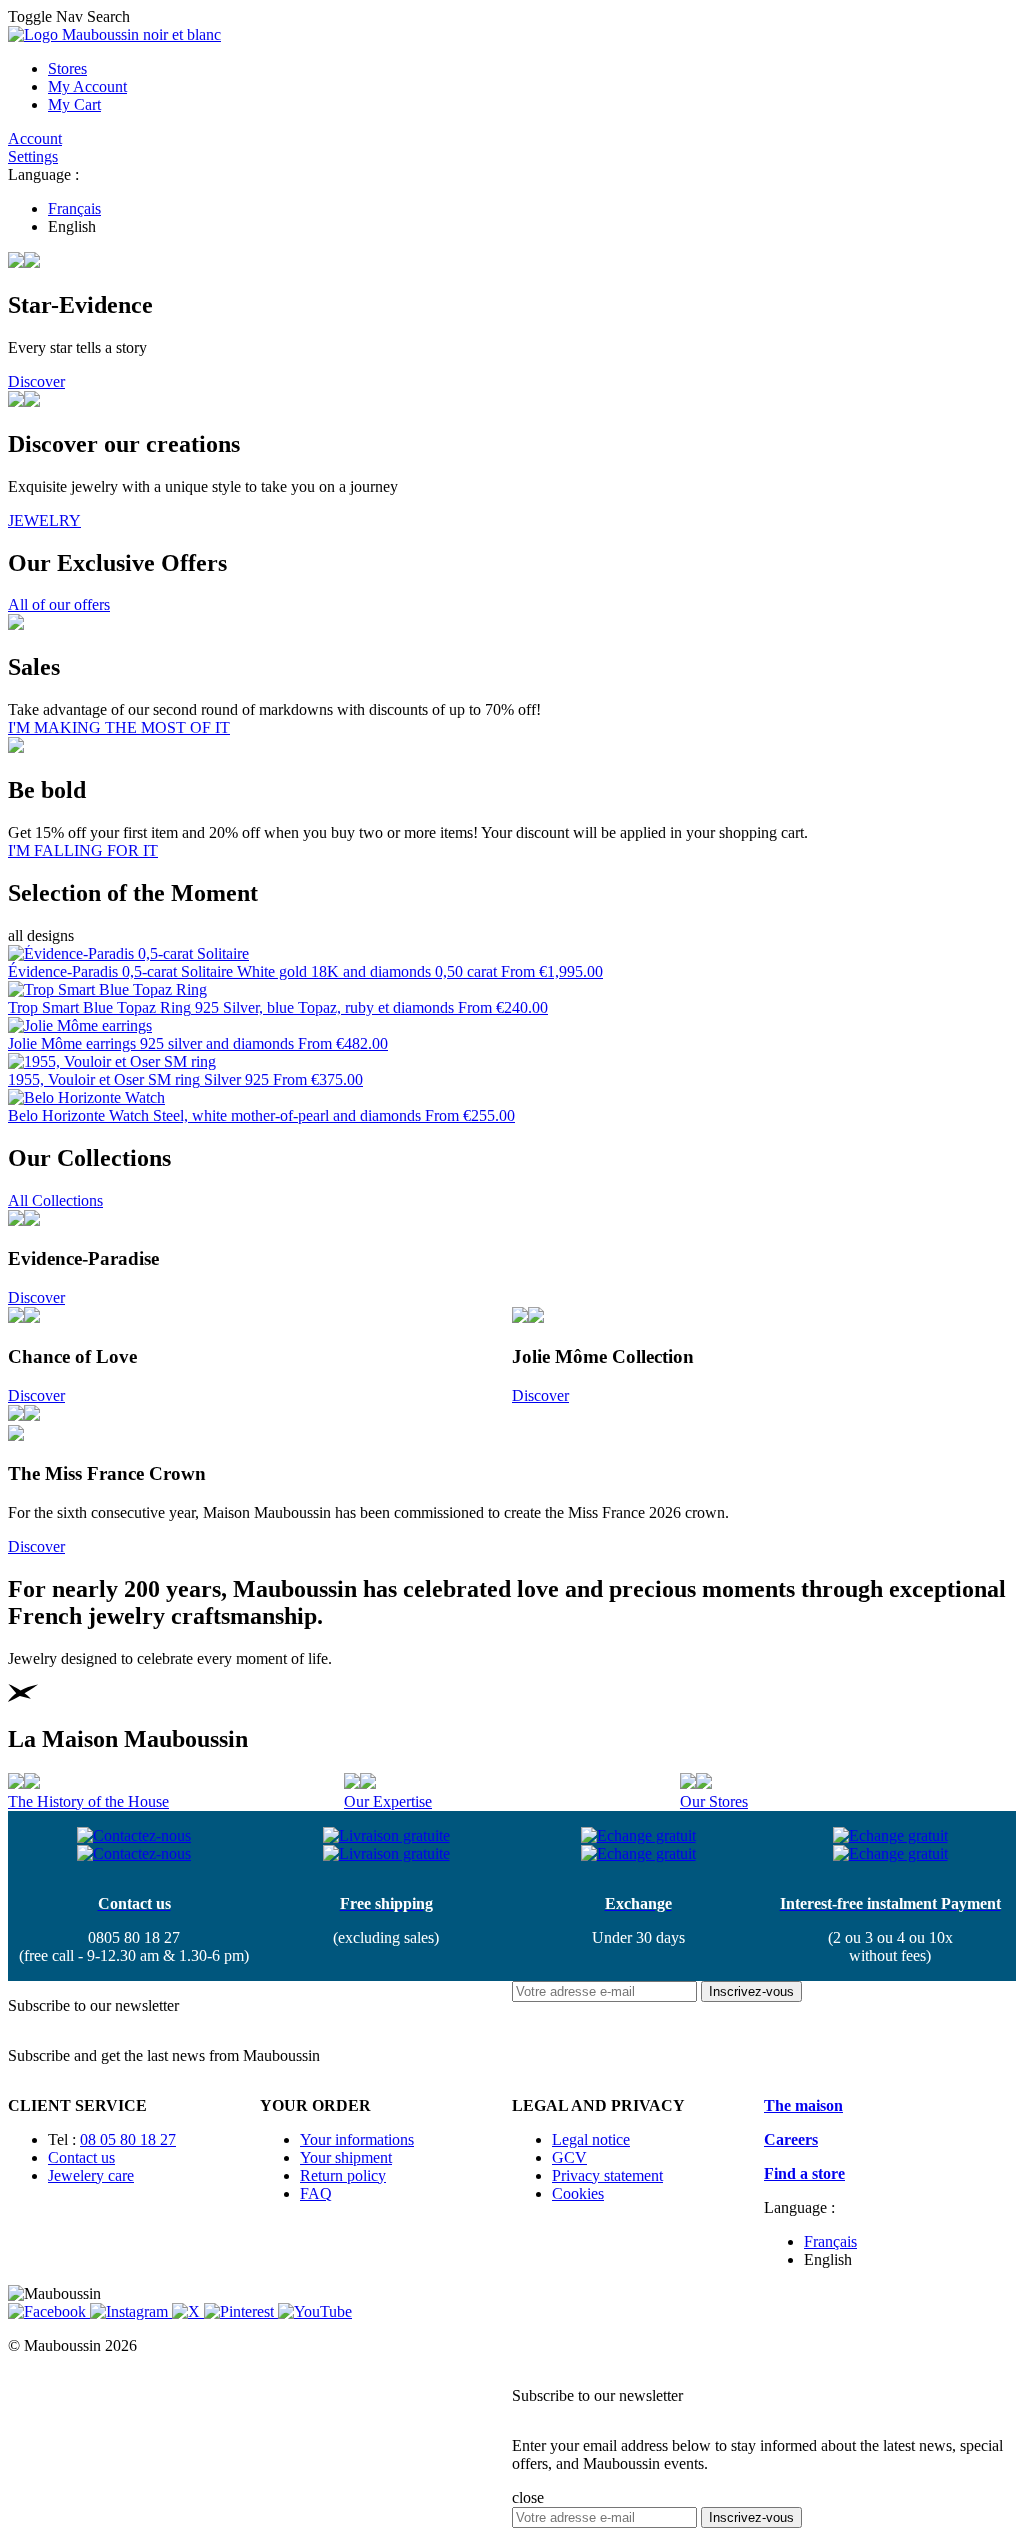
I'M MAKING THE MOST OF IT (119, 727)
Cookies (578, 2193)
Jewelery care (91, 2175)
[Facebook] (49, 2311)
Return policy (343, 2175)
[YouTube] (315, 2311)
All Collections (55, 1200)
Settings (33, 156)
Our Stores (714, 1801)
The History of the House (88, 1801)
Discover (36, 381)
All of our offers (59, 604)
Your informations (357, 2139)
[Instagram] (131, 2311)
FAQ (316, 2193)
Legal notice (591, 2139)
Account (35, 138)
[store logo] (114, 34)
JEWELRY (44, 520)
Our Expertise (388, 1801)
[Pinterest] (241, 2311)
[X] (188, 2311)
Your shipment (346, 2157)
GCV (569, 2157)
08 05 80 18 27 (128, 2139)
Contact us (81, 2157)
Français (74, 208)
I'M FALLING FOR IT (83, 850)
